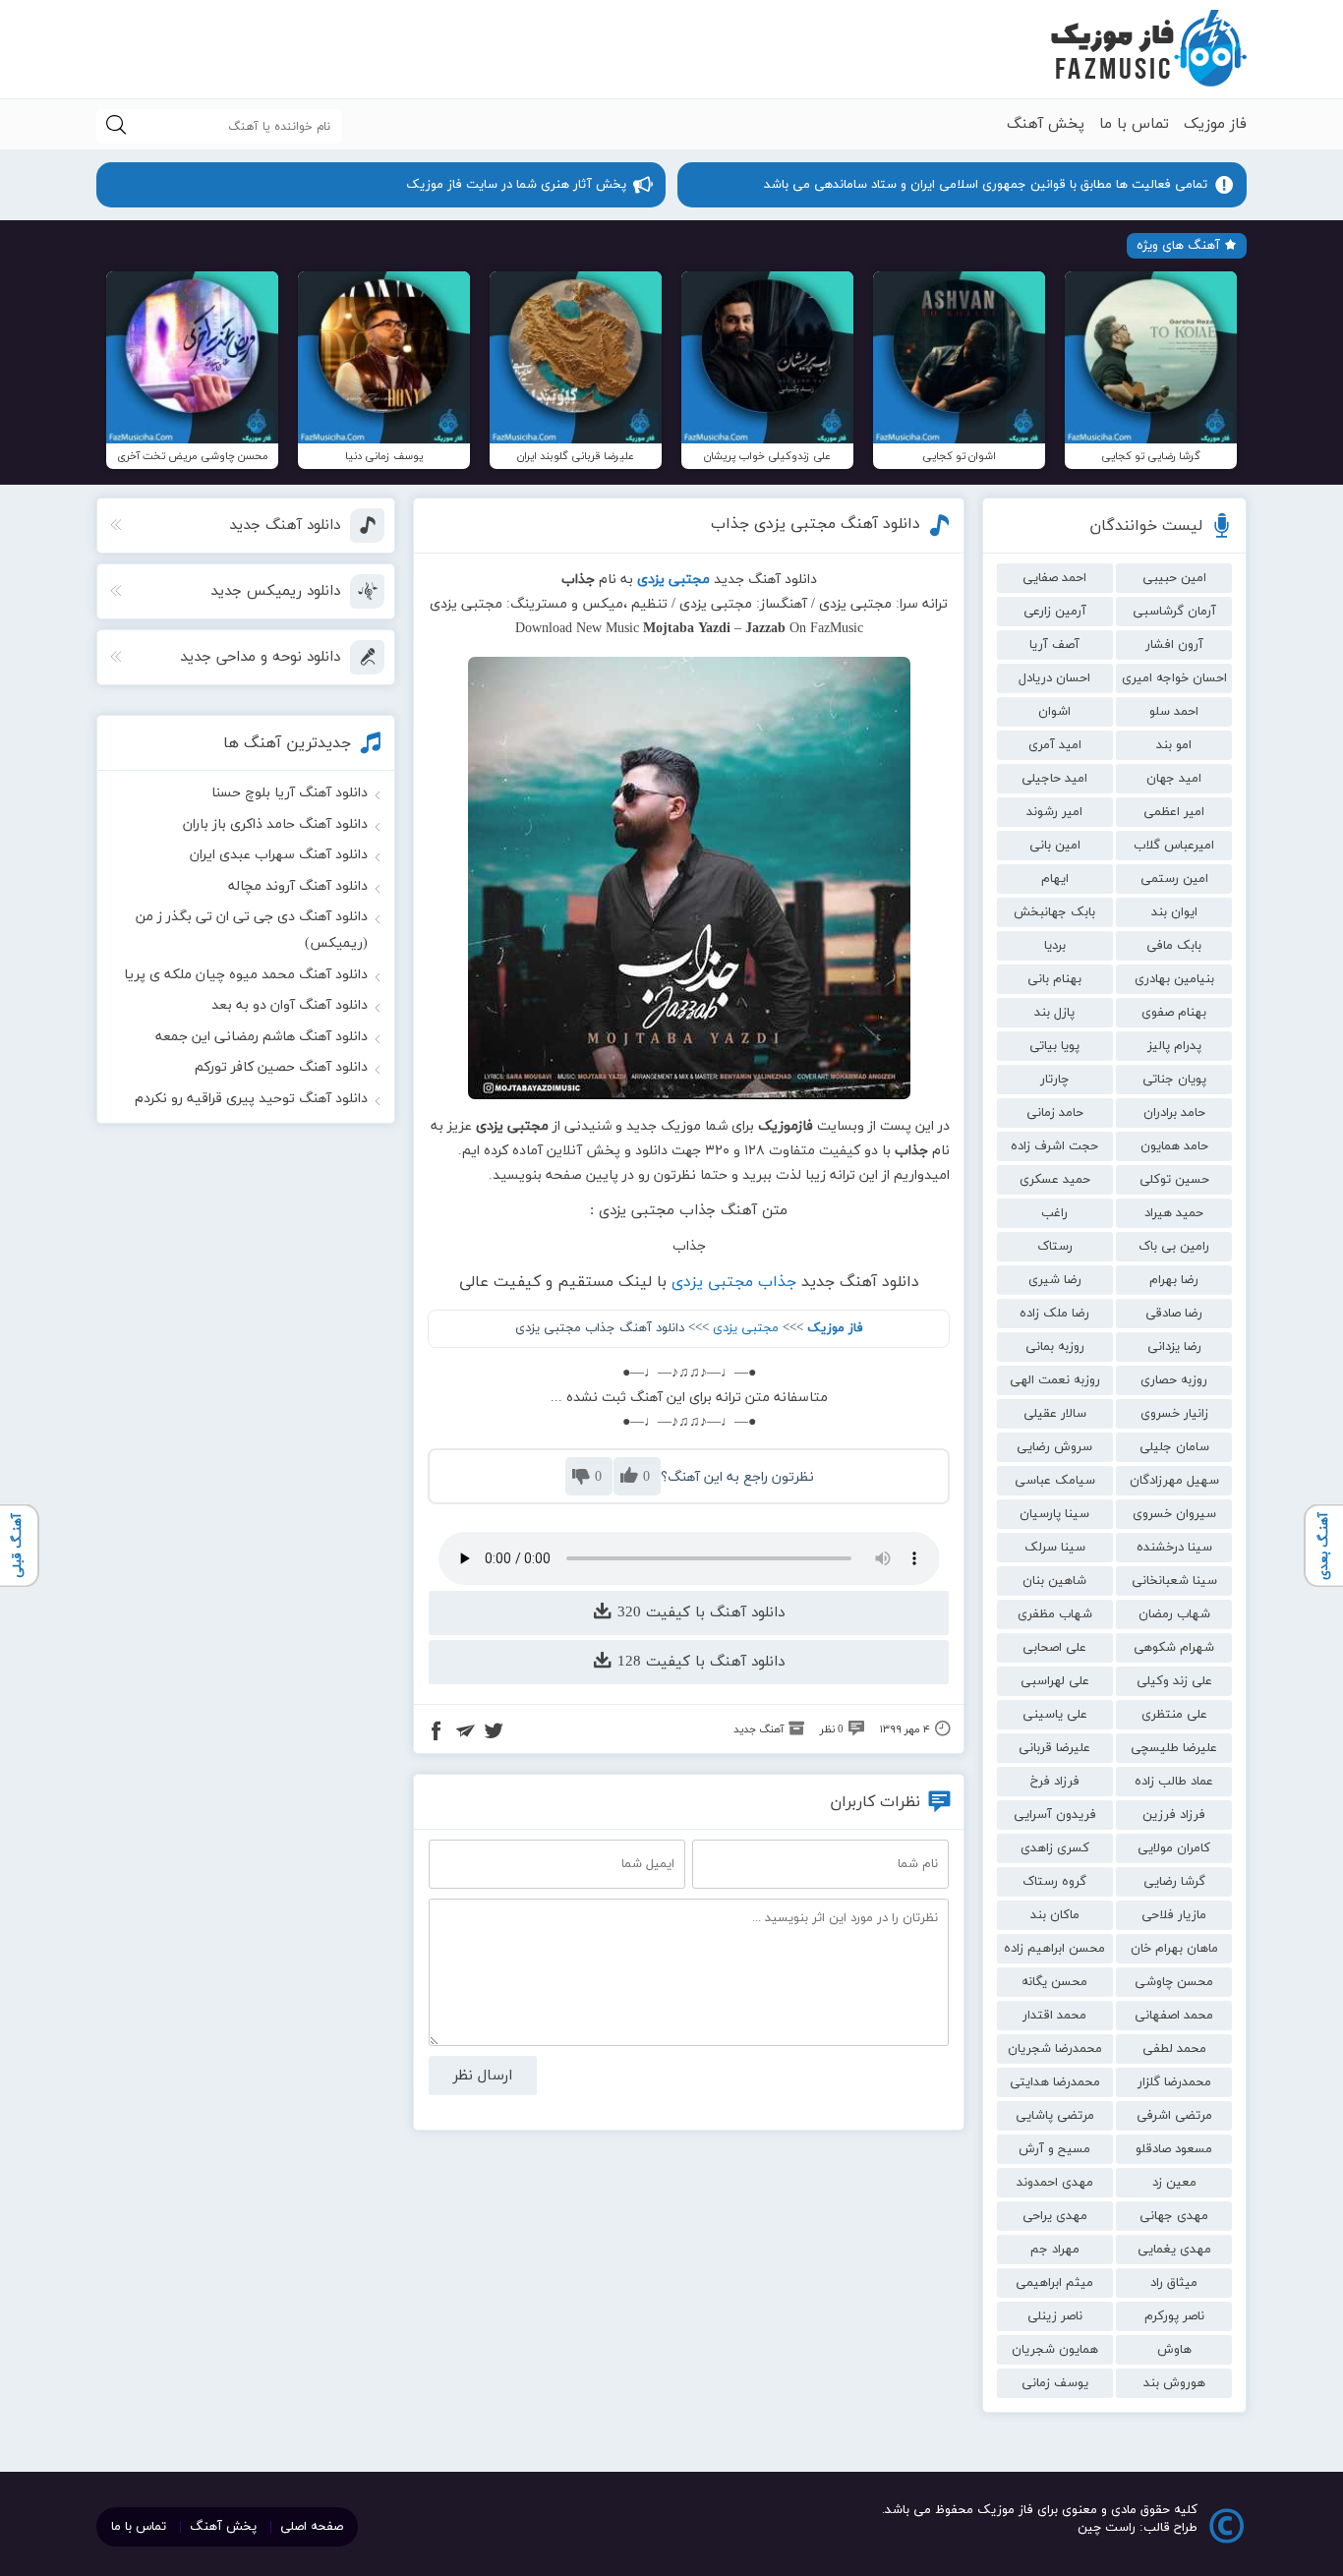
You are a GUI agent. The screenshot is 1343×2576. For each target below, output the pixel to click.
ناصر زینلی (1055, 2316)
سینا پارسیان (1054, 1514)
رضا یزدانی (1174, 1347)
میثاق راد (1174, 2283)
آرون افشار (1174, 645)
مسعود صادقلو (1174, 2149)
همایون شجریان (1055, 2350)
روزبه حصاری (1174, 1380)
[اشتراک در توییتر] (494, 1733)
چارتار (1054, 1080)
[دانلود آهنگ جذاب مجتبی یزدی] (689, 878)
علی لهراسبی (1055, 1681)
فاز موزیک (1215, 124)
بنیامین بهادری (1174, 979)
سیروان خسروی (1174, 1514)
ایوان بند (1174, 912)
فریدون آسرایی (1055, 1815)
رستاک (1055, 1247)
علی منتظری (1174, 1715)
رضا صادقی (1174, 1314)
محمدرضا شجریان (1055, 2049)
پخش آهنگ (1046, 124)
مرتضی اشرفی (1174, 2116)
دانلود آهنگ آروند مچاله (298, 886)
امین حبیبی (1174, 578)
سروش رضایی (1054, 1447)
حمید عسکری (1055, 1180)
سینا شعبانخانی (1174, 1581)
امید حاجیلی (1054, 779)
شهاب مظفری (1055, 1614)
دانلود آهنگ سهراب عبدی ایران (279, 855)
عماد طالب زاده (1174, 1782)
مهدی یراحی (1055, 2216)
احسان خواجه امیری (1174, 678)
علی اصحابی (1054, 1648)
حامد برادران (1174, 1113)
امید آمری (1055, 745)
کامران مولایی (1174, 1848)
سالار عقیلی (1055, 1414)
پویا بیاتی (1054, 1046)
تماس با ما (1134, 124)
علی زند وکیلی (1174, 1681)
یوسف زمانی (1055, 2383)
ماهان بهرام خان (1174, 1949)
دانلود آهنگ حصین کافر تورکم (281, 1067)
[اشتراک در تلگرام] (465, 1733)
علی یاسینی (1055, 1715)
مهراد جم (1055, 2250)
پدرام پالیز (1174, 1046)
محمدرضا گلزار (1174, 2082)
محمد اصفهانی (1174, 2016)
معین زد (1174, 2183)
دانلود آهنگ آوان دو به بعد (290, 1005)
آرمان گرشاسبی (1174, 612)
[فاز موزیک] (1148, 49)
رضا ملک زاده (1054, 1314)
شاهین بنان (1054, 1581)
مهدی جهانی (1174, 2216)
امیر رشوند (1054, 812)
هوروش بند (1174, 2383)
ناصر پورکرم (1174, 2316)
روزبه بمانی (1055, 1347)
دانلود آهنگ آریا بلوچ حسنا (290, 793)
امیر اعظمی (1174, 812)
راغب (1054, 1213)
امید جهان (1174, 779)
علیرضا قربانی (1054, 1748)
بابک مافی (1174, 946)
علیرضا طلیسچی (1174, 1748)
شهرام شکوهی (1174, 1648)
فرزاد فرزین (1174, 1815)
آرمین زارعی (1055, 612)
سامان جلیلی (1174, 1447)
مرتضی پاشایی (1055, 2116)
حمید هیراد (1174, 1213)
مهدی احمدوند (1055, 2183)
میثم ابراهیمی (1054, 2283)
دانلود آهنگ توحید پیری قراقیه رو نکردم (251, 1099)
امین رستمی (1174, 879)
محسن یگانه (1054, 1982)
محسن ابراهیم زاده (1054, 1949)
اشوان (1054, 712)
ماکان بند (1055, 1915)
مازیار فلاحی (1174, 1915)
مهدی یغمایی (1174, 2250)
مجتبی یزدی (746, 1328)
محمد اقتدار (1054, 2016)
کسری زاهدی (1055, 1848)
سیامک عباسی (1055, 1481)
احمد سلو (1174, 712)
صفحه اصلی (312, 2527)
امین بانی (1055, 846)
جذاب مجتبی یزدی (734, 1282)
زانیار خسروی (1174, 1414)
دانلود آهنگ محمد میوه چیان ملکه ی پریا (246, 975)
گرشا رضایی (1174, 1882)
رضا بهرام (1174, 1280)
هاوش (1174, 2350)
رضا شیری (1055, 1280)
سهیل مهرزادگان (1174, 1481)
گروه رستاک (1054, 1882)
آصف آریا (1054, 645)
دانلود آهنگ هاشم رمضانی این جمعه (262, 1037)
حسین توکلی (1174, 1180)
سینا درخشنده (1174, 1548)
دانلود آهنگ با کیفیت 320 (699, 1613)
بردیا (1055, 946)
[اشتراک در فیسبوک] (437, 1733)
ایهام (1055, 879)
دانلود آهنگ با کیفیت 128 (699, 1662)
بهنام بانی (1054, 979)
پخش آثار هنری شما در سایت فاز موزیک (516, 185)
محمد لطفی (1174, 2049)
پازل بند (1054, 1013)
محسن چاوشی (1174, 1982)
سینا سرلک (1055, 1548)
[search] (116, 126)
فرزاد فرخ (1055, 1782)
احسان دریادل (1054, 678)
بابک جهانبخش (1054, 912)
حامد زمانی (1055, 1113)
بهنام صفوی (1174, 1013)
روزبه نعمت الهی (1055, 1380)
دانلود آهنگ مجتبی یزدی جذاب (816, 524)
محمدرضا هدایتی (1055, 2082)
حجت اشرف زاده (1054, 1146)
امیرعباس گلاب (1174, 846)
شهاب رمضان (1174, 1614)
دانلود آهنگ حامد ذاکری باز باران (275, 824)
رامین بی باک (1174, 1247)
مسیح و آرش (1054, 2149)
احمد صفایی (1054, 578)
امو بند (1174, 745)
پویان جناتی (1174, 1080)
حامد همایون (1174, 1146)
